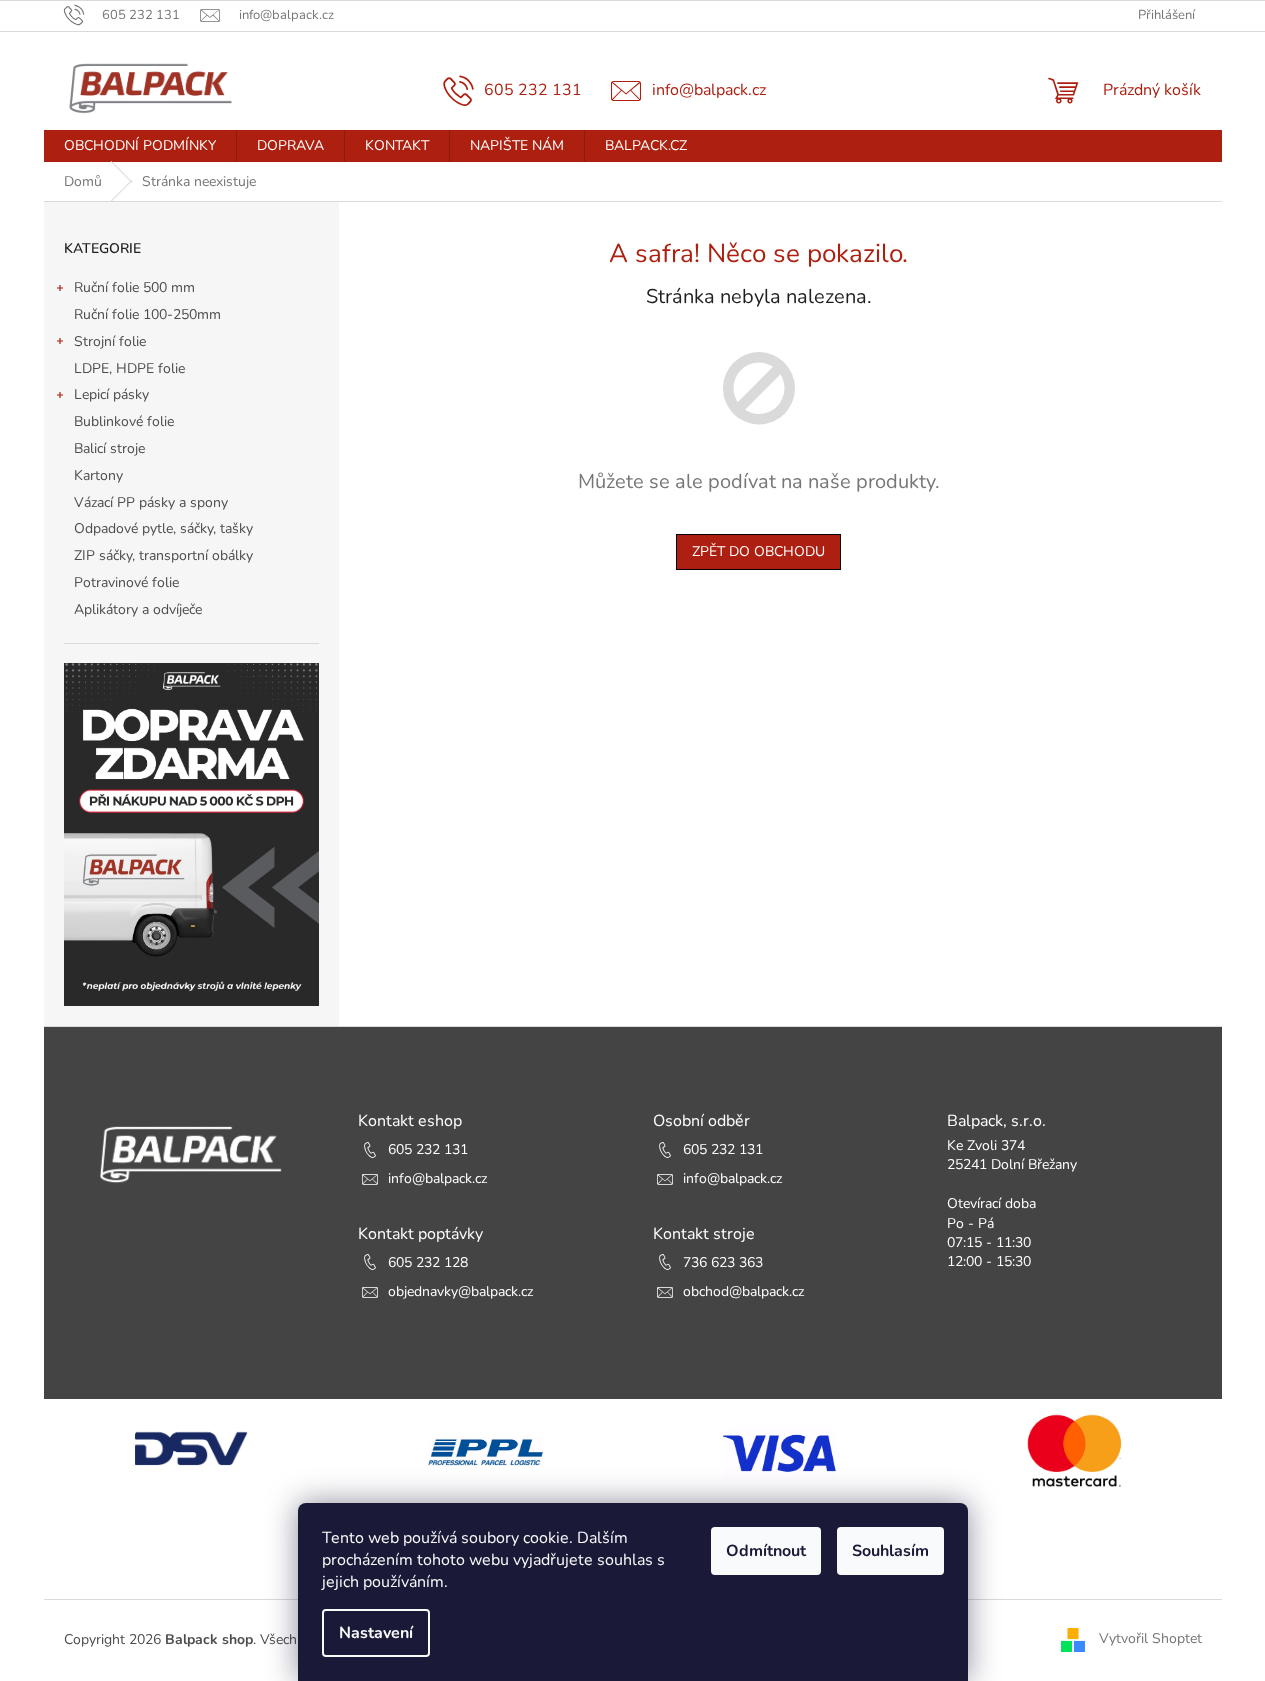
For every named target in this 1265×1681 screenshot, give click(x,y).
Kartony (98, 475)
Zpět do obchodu (758, 551)
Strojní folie (110, 341)
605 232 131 (428, 1149)
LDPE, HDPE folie (129, 368)
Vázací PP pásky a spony (151, 502)
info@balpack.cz (437, 1178)
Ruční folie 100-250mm (147, 314)
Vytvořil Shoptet (1150, 1639)
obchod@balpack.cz (743, 1291)
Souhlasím (890, 1551)
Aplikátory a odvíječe (138, 609)
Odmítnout (766, 1551)
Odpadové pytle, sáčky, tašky (163, 528)
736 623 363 (723, 1262)
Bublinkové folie (124, 421)
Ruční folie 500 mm (134, 287)
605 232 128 (428, 1262)
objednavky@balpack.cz (460, 1291)
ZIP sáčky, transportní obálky (163, 555)
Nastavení (376, 1633)
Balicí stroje (109, 448)
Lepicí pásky (111, 394)
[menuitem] (140, 146)
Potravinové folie (126, 582)
